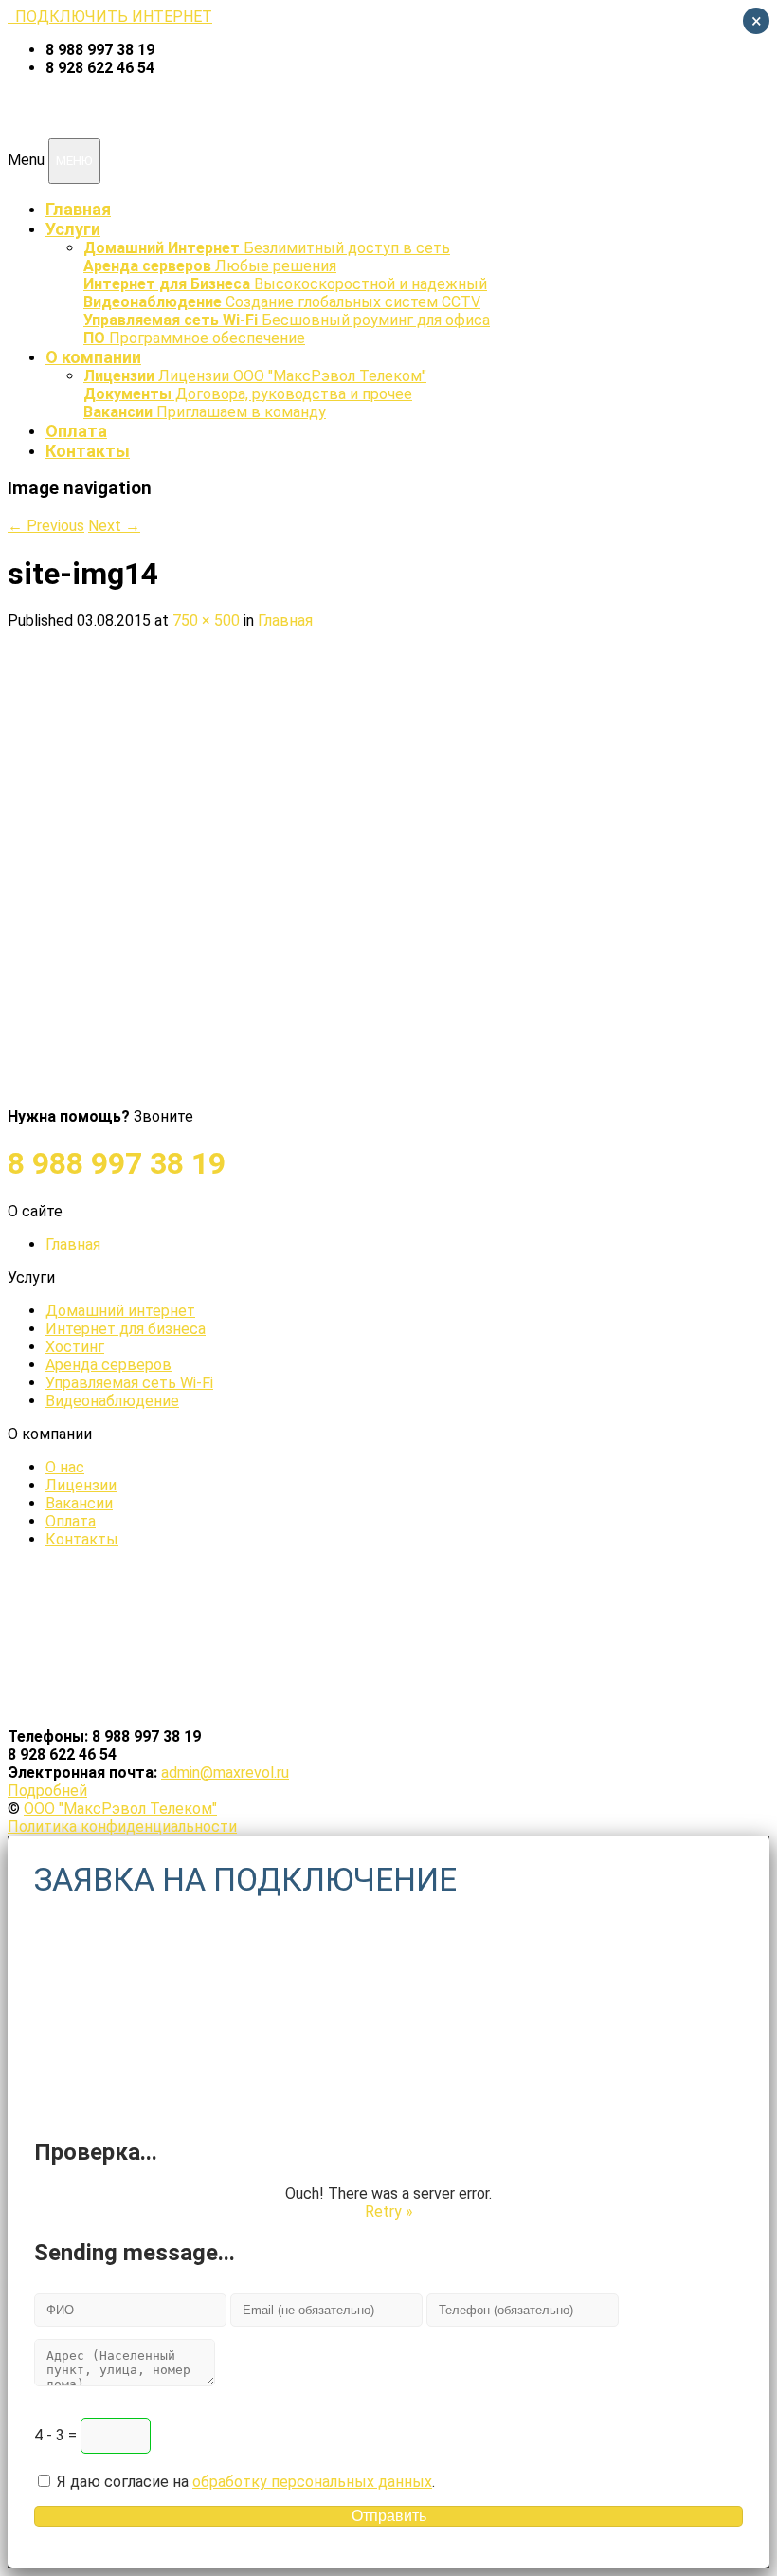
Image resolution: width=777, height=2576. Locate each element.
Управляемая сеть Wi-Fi (129, 1383)
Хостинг (75, 1347)
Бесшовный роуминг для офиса (287, 320)
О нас (65, 1467)
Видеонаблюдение (112, 1401)
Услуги (73, 229)
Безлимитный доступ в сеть (267, 248)
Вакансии (79, 1503)
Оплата (76, 431)
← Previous (46, 526)
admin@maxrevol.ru (225, 1772)
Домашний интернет (120, 1311)
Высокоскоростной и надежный (285, 284)
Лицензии (81, 1485)
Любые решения (210, 266)
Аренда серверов (108, 1365)
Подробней (47, 1790)
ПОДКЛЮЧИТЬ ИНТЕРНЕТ (110, 17)
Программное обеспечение (194, 338)
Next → (114, 526)
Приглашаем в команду (205, 412)
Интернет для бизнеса (126, 1329)
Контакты (88, 451)
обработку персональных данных (312, 2482)
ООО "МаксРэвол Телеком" (120, 1809)
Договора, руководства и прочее (248, 394)
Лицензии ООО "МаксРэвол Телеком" (255, 376)
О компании (93, 357)
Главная (78, 209)
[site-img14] (363, 1098)
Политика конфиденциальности (122, 1827)
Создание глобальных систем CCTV (282, 302)
